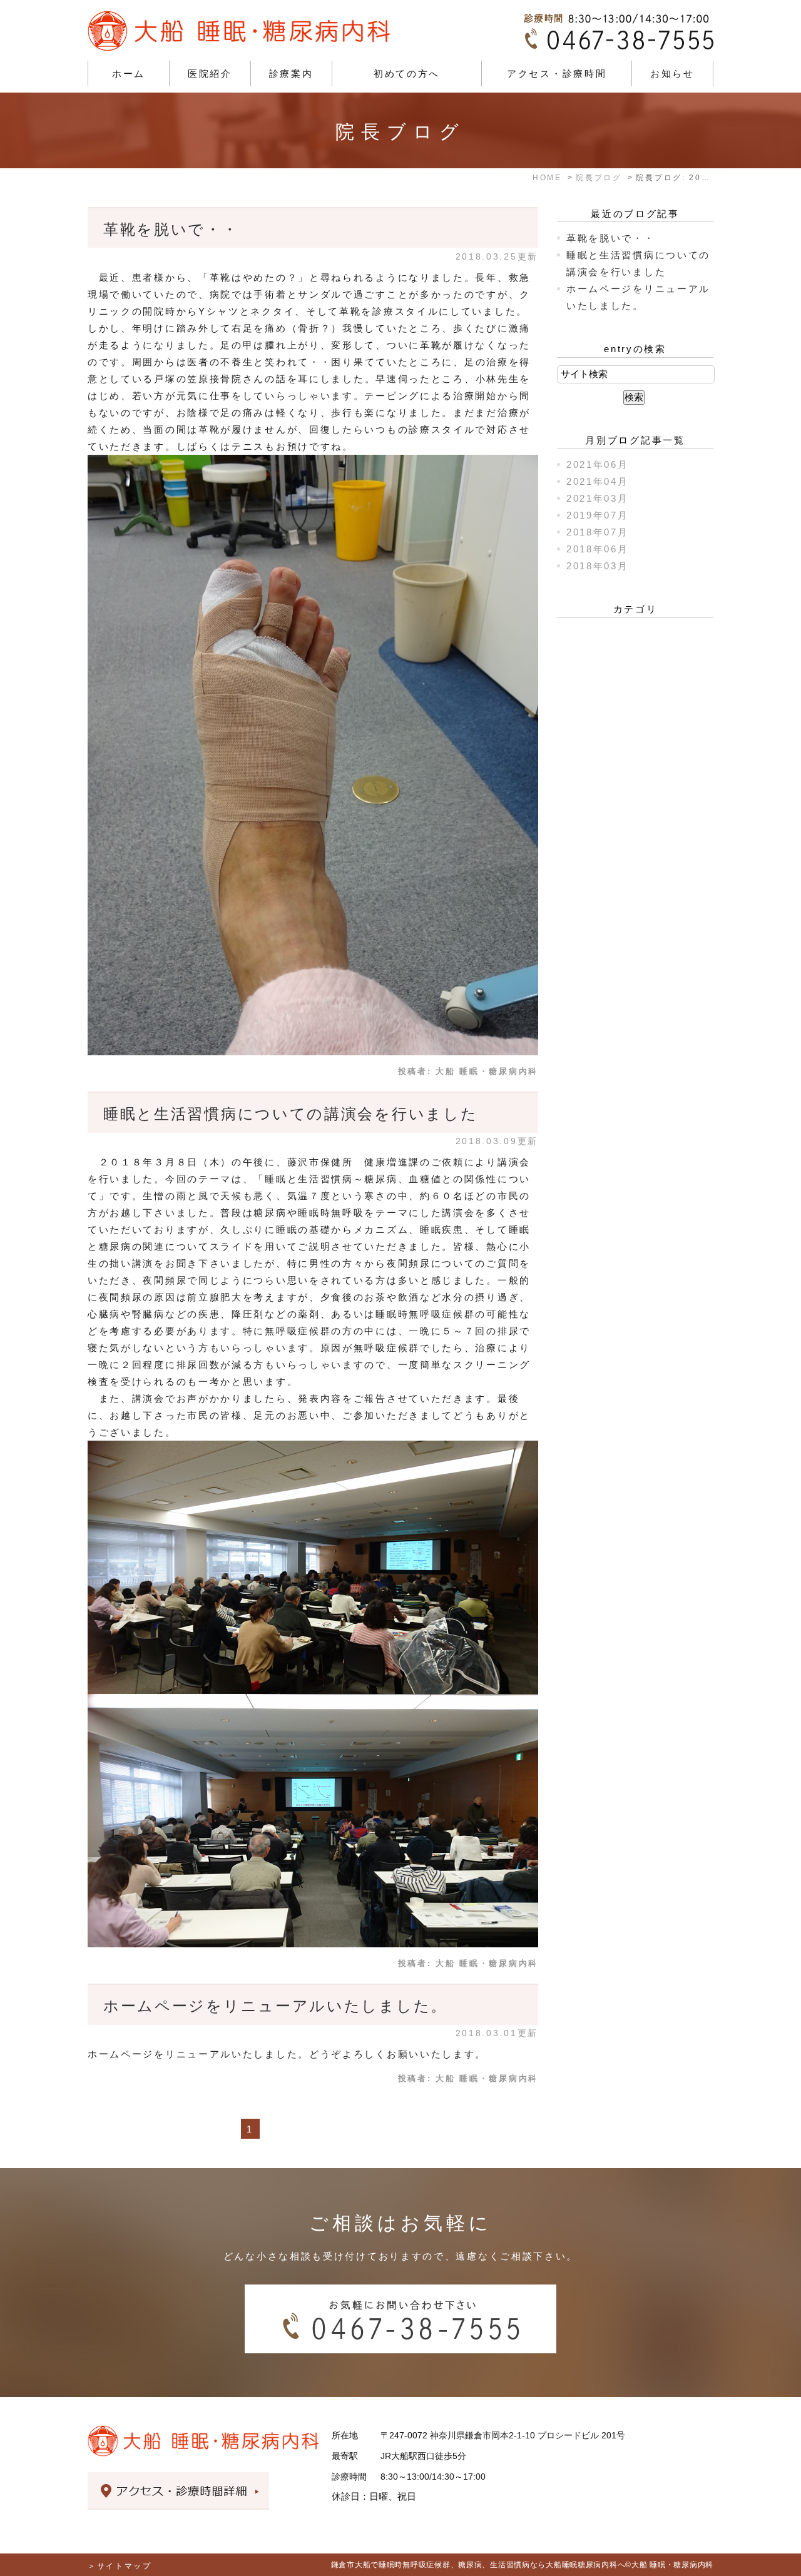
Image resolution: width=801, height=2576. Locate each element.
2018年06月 (598, 549)
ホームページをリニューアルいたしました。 (275, 2006)
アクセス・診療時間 (557, 74)
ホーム (129, 74)
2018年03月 (598, 566)
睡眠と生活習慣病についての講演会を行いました (290, 1114)
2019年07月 (598, 515)
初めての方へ (407, 74)
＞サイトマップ (120, 2566)
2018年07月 (598, 532)
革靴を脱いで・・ (171, 229)
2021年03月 (598, 498)
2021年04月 (598, 481)
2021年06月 (598, 464)
